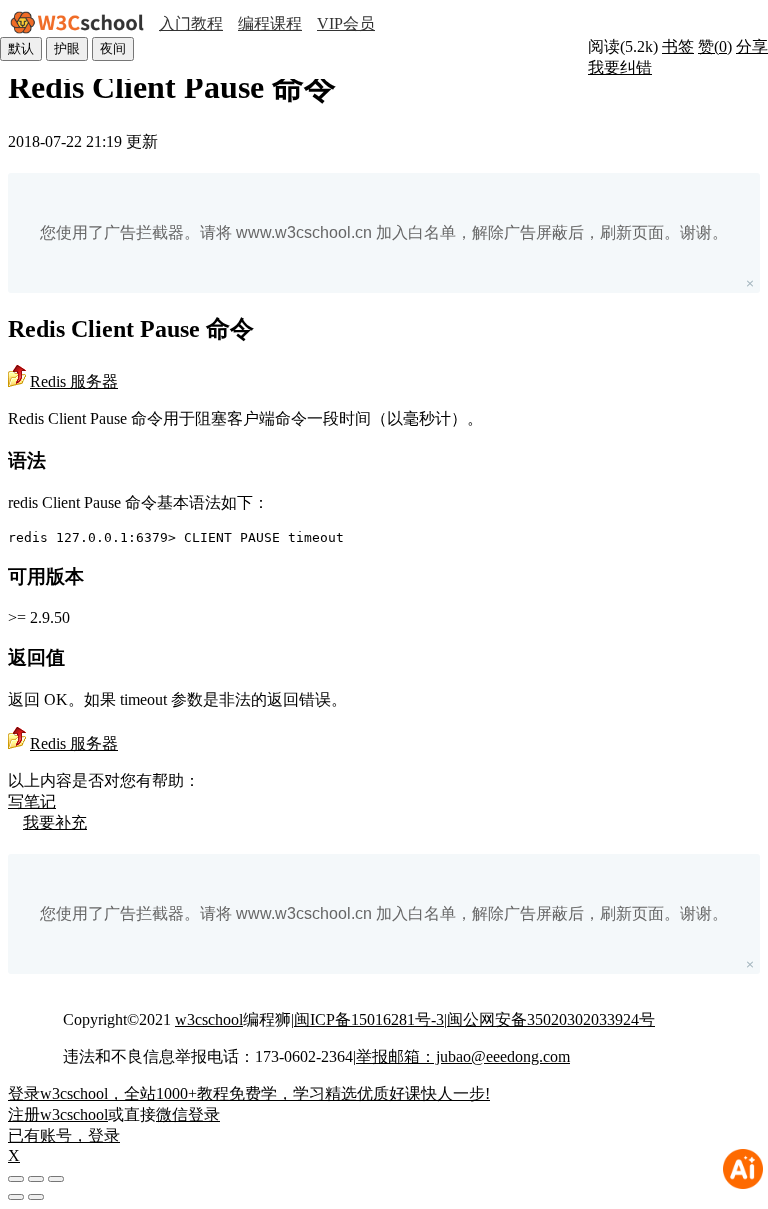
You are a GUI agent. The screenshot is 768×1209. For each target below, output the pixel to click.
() (715, 46)
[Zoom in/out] (56, 1179)
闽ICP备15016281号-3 (369, 1019)
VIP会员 (346, 23)
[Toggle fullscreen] (36, 1179)
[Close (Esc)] (16, 1179)
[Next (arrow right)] (36, 1197)
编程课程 (270, 23)
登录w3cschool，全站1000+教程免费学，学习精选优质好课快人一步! (249, 1093)
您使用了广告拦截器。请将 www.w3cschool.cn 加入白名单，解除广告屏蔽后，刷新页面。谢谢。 (384, 232)
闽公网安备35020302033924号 (551, 1019)
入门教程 (191, 23)
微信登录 (188, 1114)
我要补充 (55, 822)
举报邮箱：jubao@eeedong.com (463, 1056)
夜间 (113, 48)
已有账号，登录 (64, 1135)
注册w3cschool (58, 1114)
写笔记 (32, 801)
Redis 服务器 (74, 381)
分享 (752, 46)
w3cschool (209, 1019)
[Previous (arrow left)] (16, 1197)
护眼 (67, 48)
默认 (21, 48)
